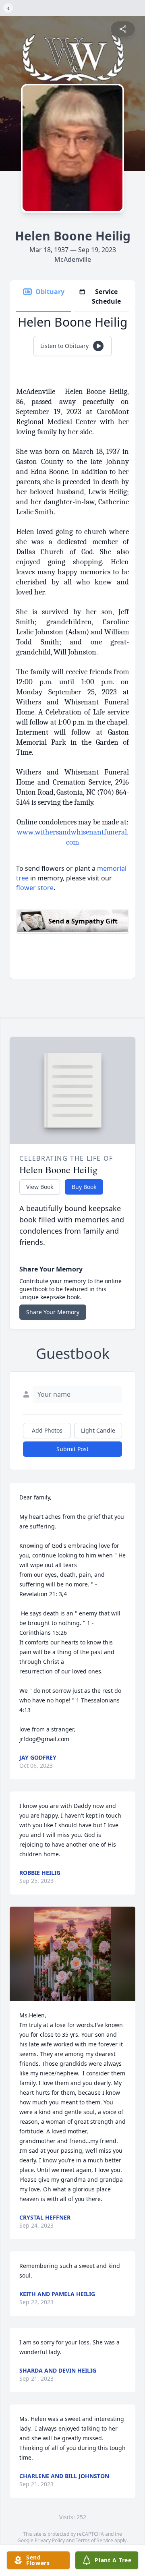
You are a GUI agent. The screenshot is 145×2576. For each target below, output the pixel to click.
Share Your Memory (53, 1312)
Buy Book (84, 1187)
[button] (72, 1954)
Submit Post (72, 1449)
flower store (35, 888)
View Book (40, 1187)
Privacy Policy (50, 2540)
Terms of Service (94, 2540)
